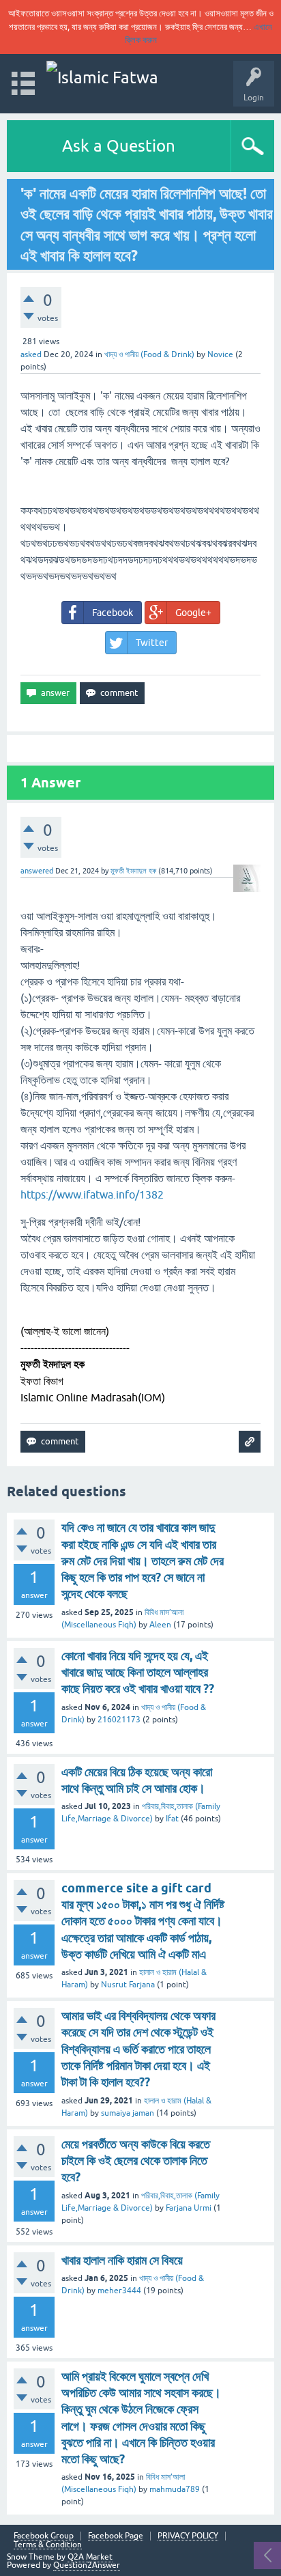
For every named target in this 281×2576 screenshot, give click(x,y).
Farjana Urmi (189, 2208)
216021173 (119, 1720)
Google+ (193, 613)
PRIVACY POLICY (188, 2536)
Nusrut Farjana (128, 1985)
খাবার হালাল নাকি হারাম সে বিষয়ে (122, 2260)
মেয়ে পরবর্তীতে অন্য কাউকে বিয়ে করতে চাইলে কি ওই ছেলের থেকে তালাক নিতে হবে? (136, 2161)
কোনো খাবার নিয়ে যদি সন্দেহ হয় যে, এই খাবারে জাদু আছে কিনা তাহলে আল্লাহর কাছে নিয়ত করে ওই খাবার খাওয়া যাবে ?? (138, 1672)
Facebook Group (44, 2536)
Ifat (172, 1819)
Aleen (160, 1625)
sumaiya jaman (128, 2113)
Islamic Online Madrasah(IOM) (93, 1397)
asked (31, 354)
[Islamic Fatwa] (102, 78)
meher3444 (119, 2291)
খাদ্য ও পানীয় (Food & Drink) (149, 354)
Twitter (152, 643)
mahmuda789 (175, 2489)
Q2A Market (90, 2557)
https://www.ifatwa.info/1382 (92, 1194)
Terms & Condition (48, 2545)
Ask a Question (119, 146)
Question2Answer (87, 2565)
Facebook (113, 613)
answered (37, 871)
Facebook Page (116, 2536)
